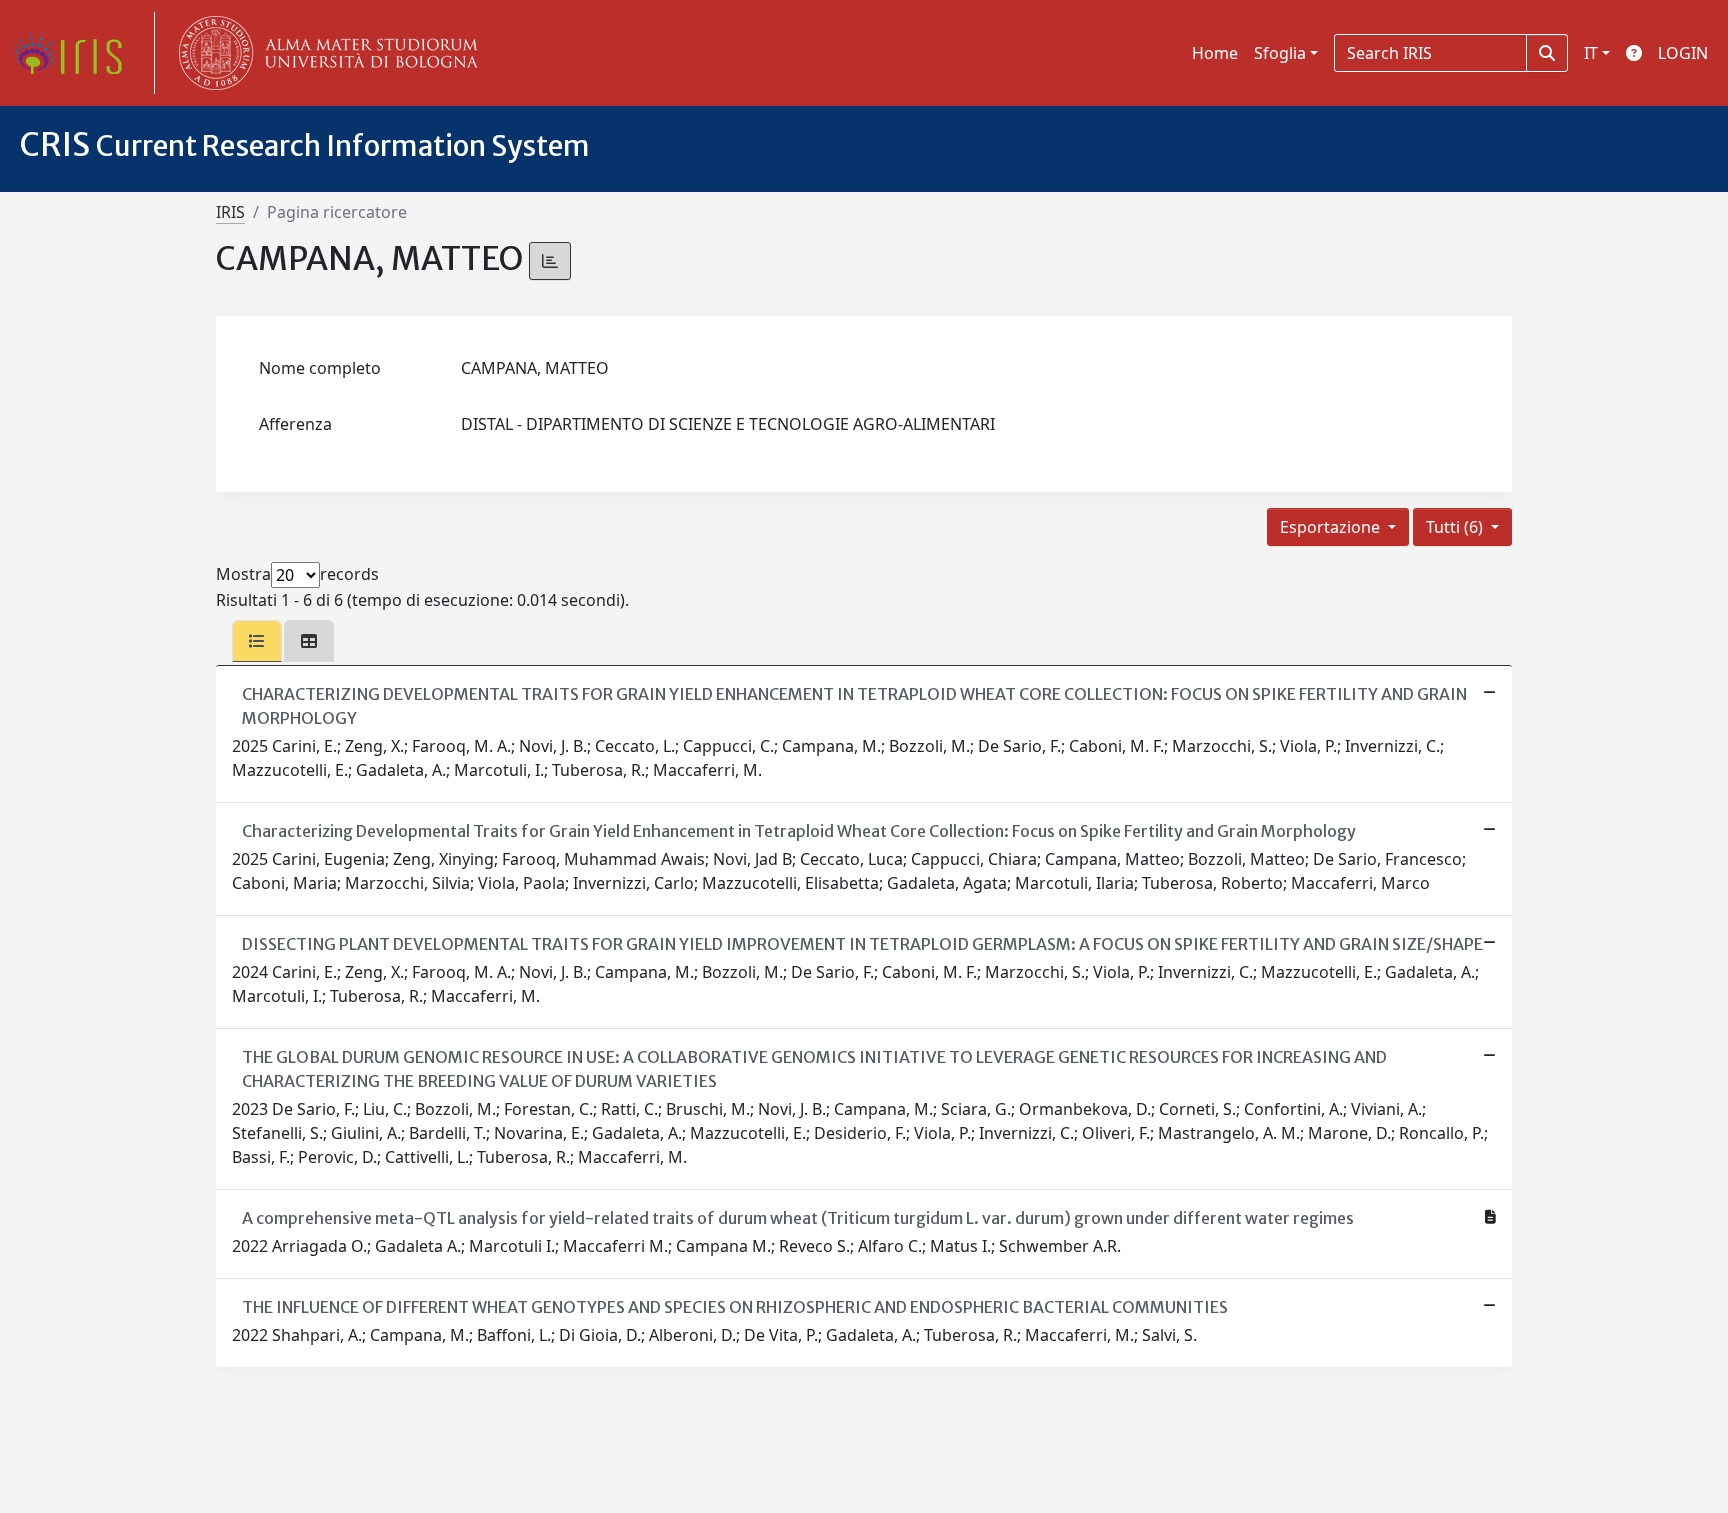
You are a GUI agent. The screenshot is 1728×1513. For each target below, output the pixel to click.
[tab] (257, 641)
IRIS (230, 212)
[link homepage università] (324, 53)
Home (1215, 53)
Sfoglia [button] (1280, 53)
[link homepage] (75, 53)
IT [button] (1591, 53)
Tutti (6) (1456, 527)
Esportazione (1332, 527)
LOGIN (1683, 53)
